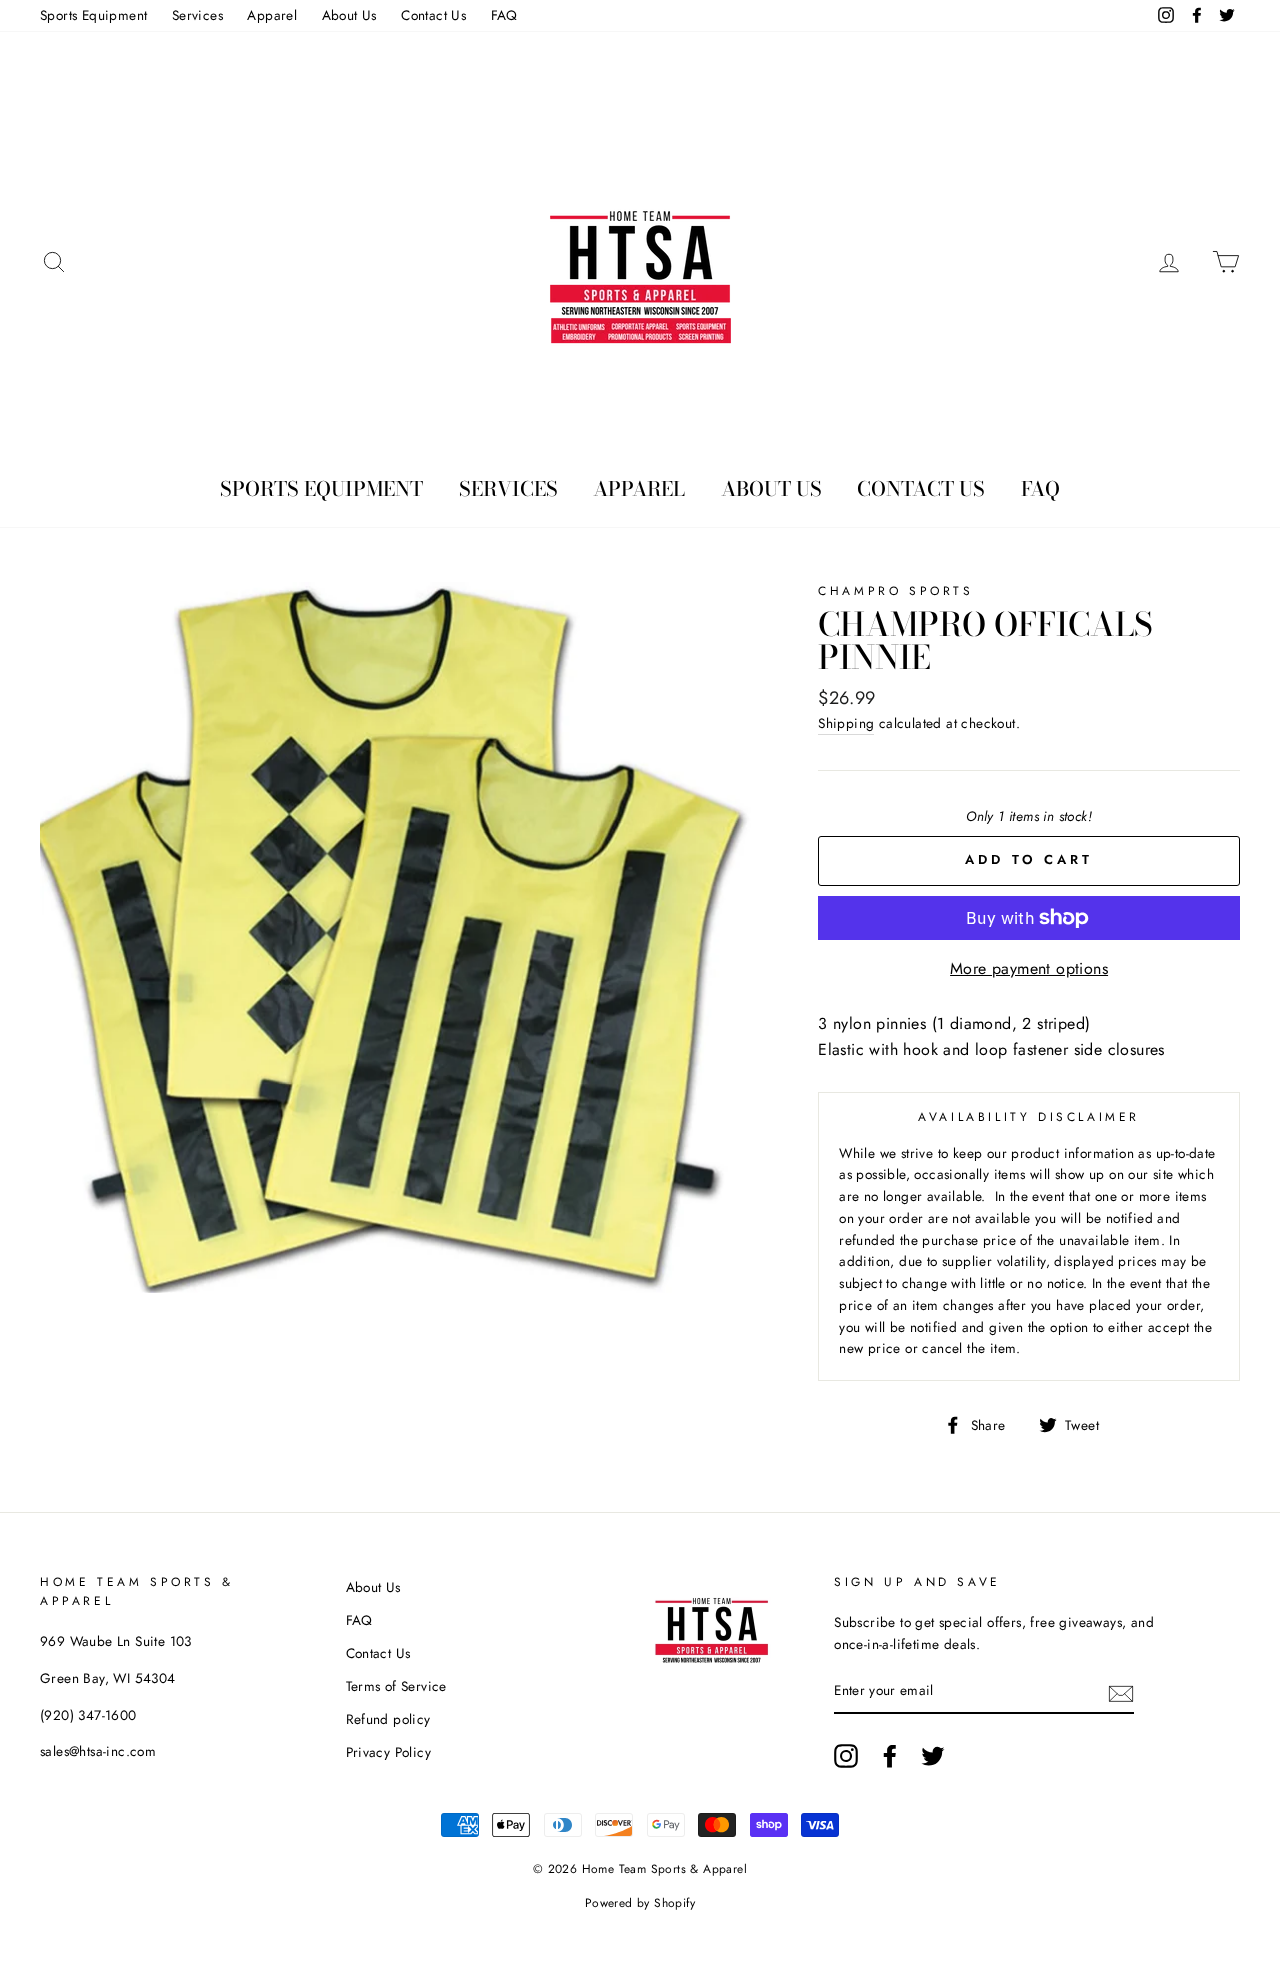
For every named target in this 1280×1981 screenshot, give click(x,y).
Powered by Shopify (640, 1903)
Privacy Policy (389, 1752)
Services (197, 15)
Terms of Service (396, 1686)
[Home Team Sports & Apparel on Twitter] (933, 1756)
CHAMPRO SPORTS (895, 591)
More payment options (1029, 968)
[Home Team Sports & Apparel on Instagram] (846, 1756)
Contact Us (433, 15)
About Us (349, 15)
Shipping (846, 723)
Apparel (272, 15)
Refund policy (388, 1719)
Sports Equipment (93, 15)
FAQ (504, 15)
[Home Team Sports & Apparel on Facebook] (890, 1756)
